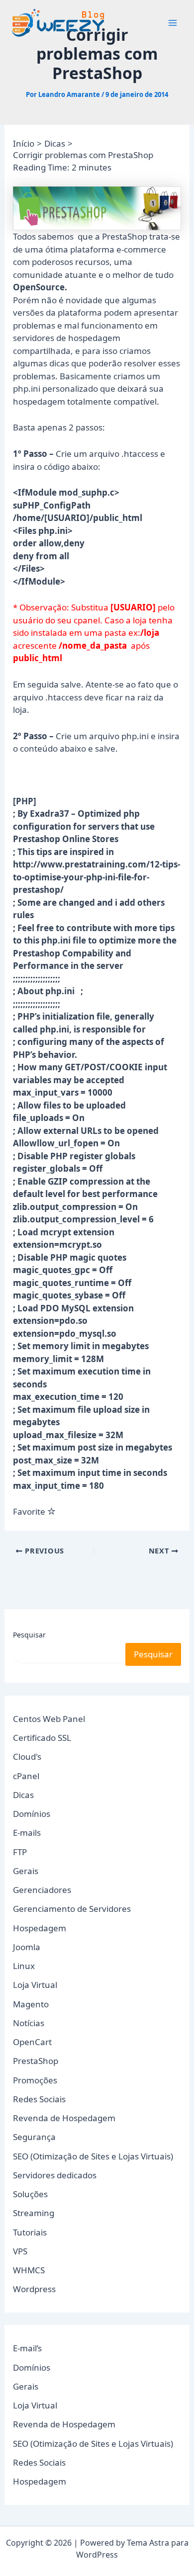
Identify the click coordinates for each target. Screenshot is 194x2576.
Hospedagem (40, 1928)
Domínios (32, 1814)
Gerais (26, 1871)
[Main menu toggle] (173, 23)
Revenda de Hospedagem (64, 2118)
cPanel (26, 1776)
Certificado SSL (42, 1738)
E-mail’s (27, 2348)
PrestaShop (36, 2061)
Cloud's (27, 1757)
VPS (20, 2251)
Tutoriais (30, 2232)
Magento (31, 2004)
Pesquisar (29, 1635)
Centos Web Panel (49, 1719)
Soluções (30, 2194)
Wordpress (34, 2289)
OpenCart (32, 2042)
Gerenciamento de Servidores (72, 1909)
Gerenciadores (42, 1890)
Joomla (27, 1947)
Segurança (34, 2137)
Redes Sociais (39, 2099)
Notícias (29, 2023)
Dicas (23, 1795)
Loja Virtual (35, 1985)
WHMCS (29, 2270)
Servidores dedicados (55, 2175)
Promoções (35, 2080)
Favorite (30, 1511)
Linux (24, 1966)
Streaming (34, 2213)
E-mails (27, 1833)
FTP (20, 1852)
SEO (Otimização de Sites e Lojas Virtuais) (93, 2156)
